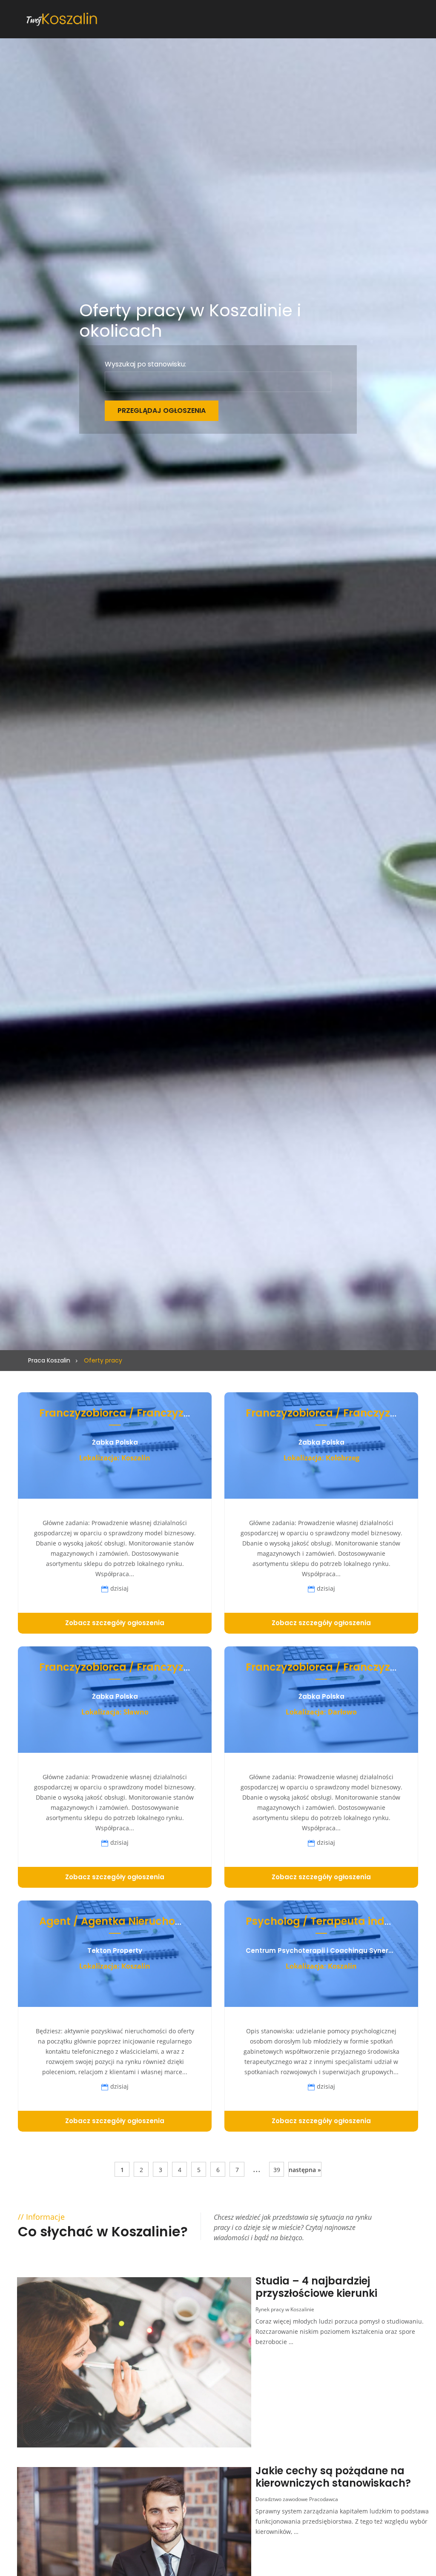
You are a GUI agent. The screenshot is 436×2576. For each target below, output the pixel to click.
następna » (305, 2170)
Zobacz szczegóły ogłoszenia (115, 1623)
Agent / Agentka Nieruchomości (123, 1921)
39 (277, 2170)
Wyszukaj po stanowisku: (145, 364)
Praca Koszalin (49, 1360)
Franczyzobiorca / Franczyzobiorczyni (138, 1413)
